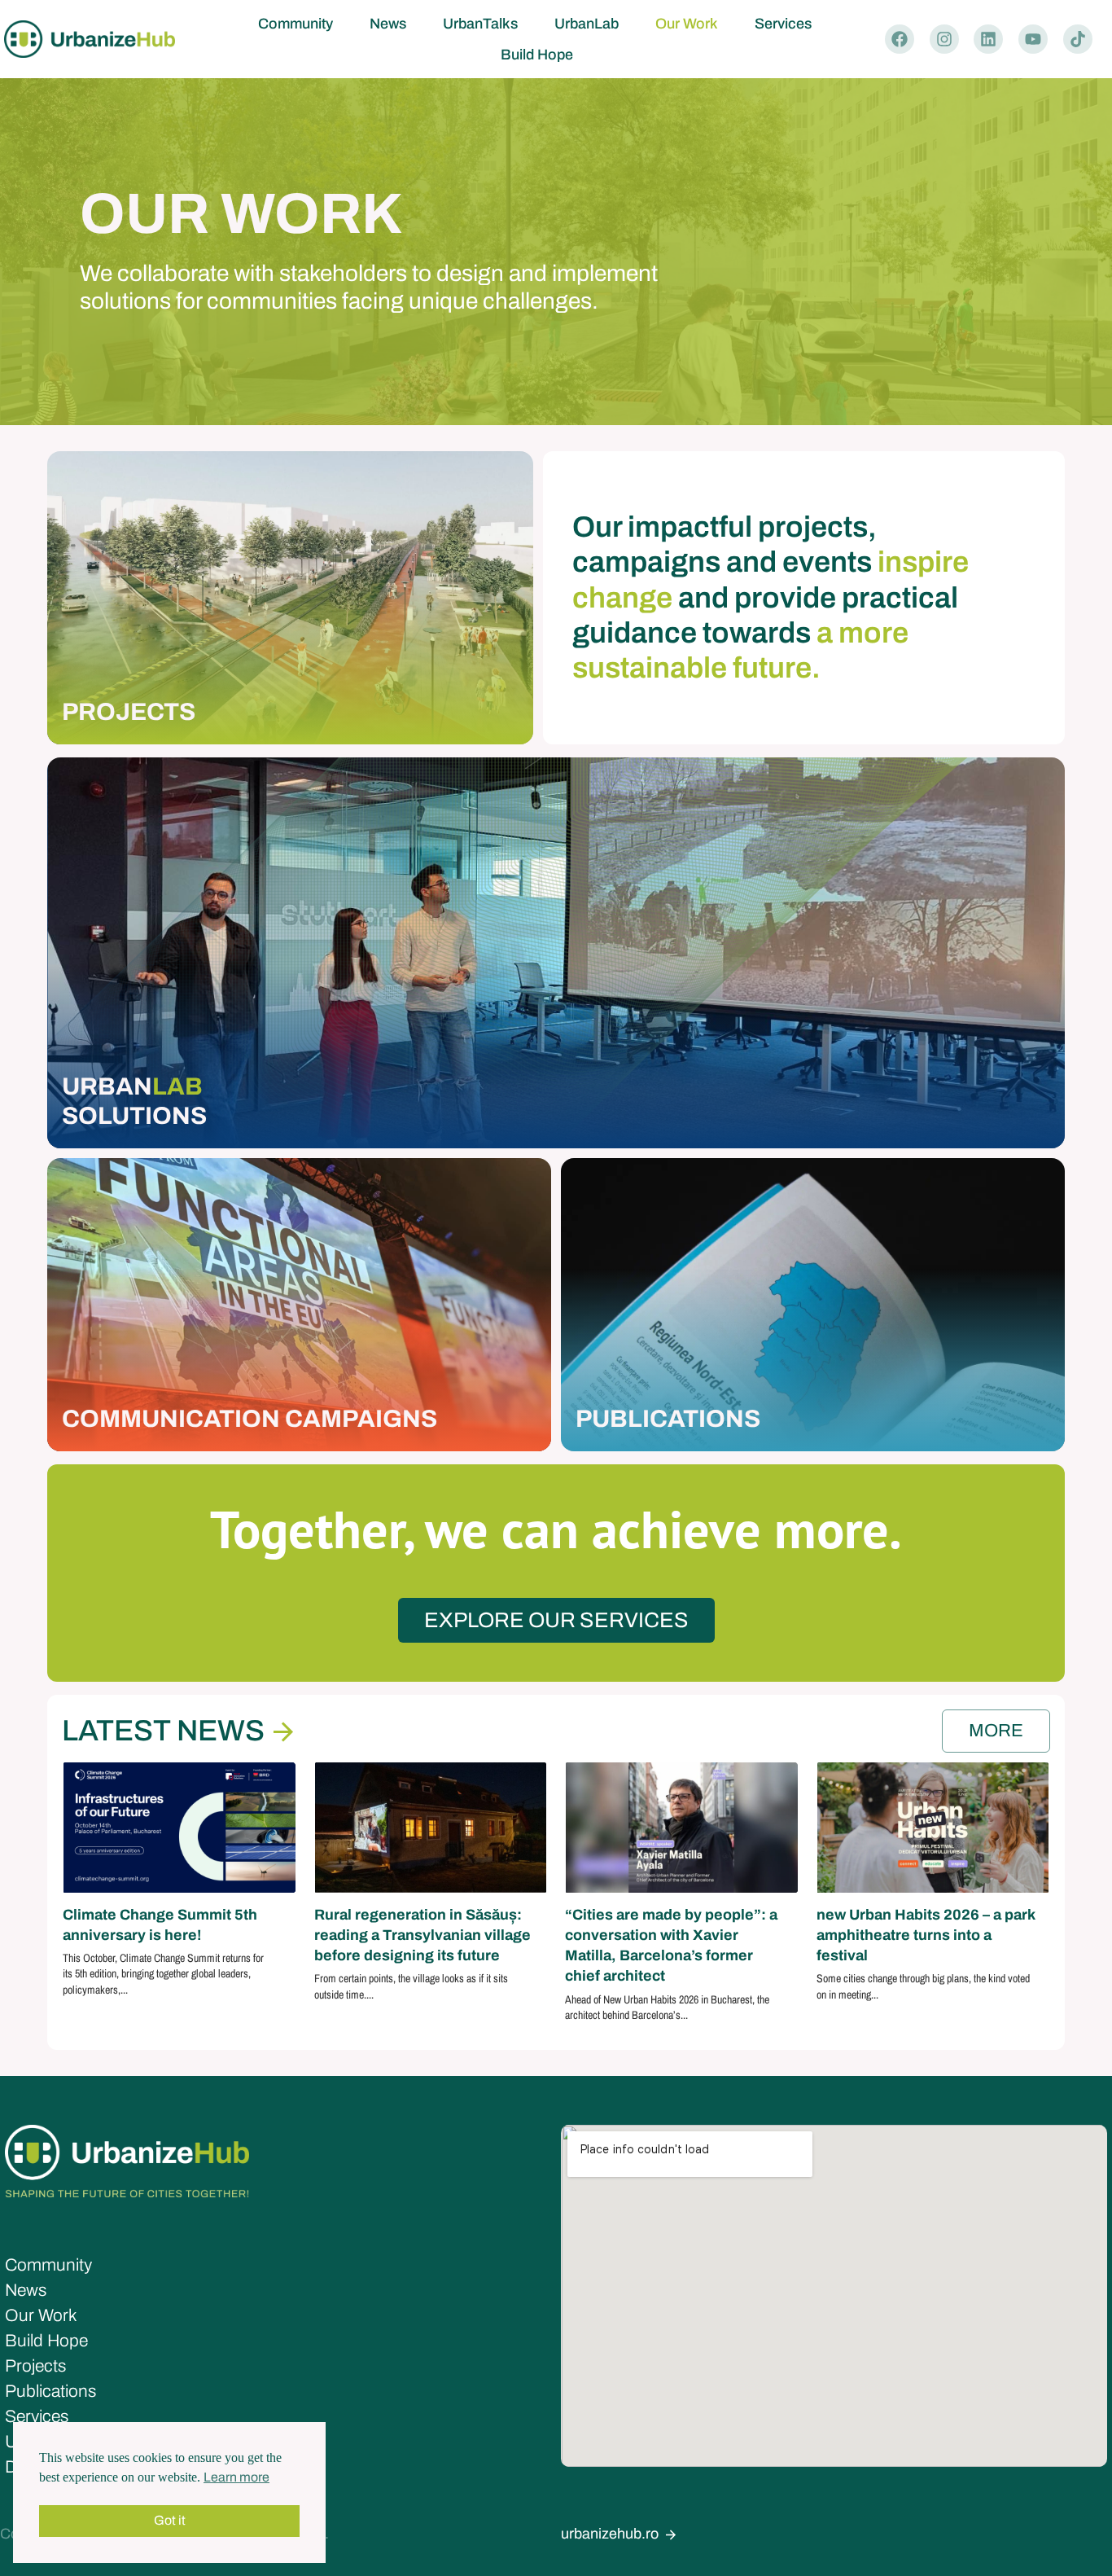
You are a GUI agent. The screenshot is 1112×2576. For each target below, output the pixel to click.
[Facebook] (900, 39)
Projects (35, 2366)
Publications (50, 2391)
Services (783, 24)
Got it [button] (170, 2520)
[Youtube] (1033, 39)
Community (296, 24)
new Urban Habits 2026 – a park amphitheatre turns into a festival (926, 1935)
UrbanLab (587, 24)
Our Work (687, 24)
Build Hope (537, 55)
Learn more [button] (236, 2477)
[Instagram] (944, 39)
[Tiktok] (1078, 39)
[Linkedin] (988, 39)
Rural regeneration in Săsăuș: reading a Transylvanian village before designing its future (422, 1935)
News (388, 24)
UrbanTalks (480, 24)
